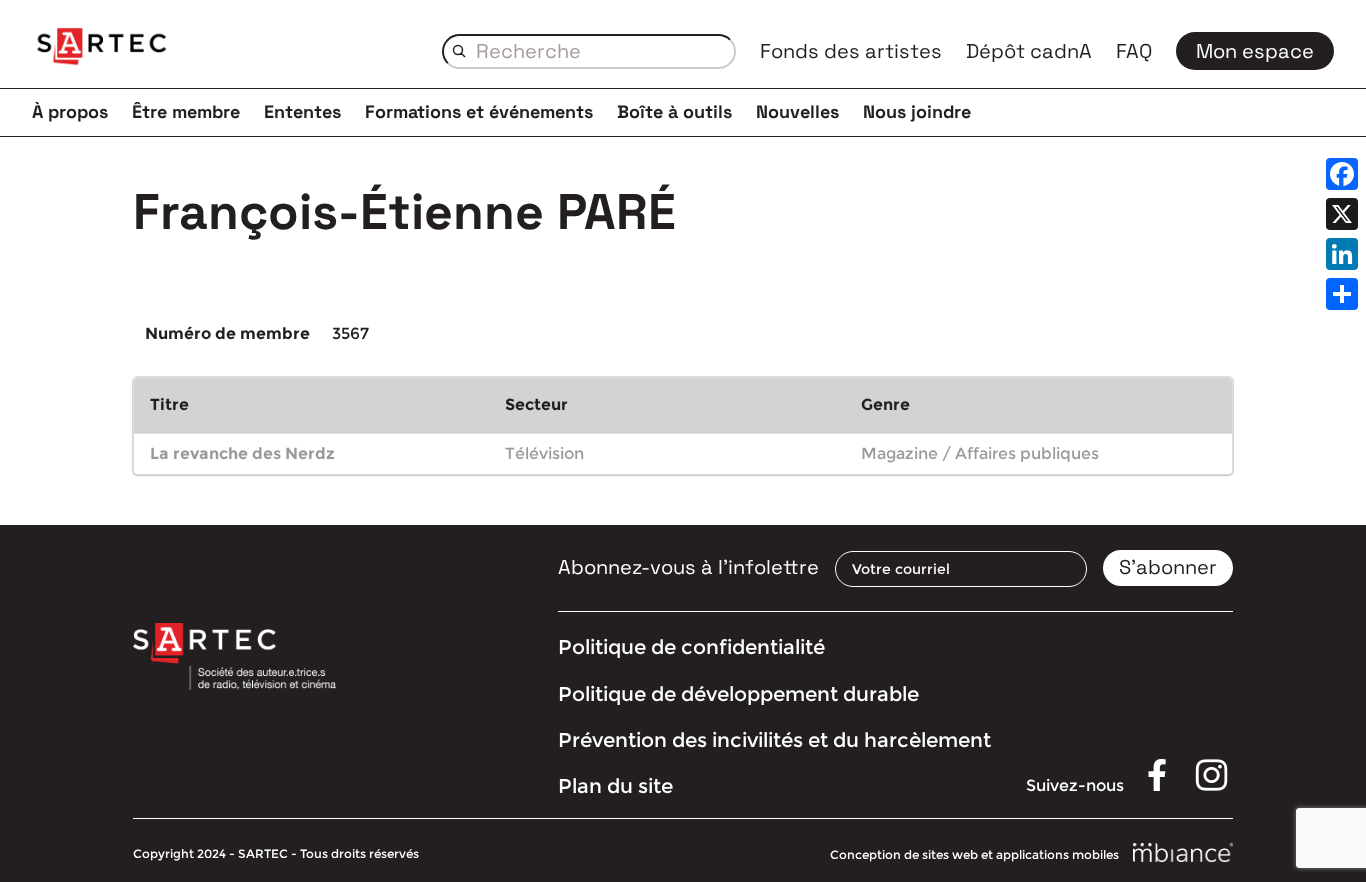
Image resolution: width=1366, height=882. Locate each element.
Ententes (302, 111)
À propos (70, 111)
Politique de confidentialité (691, 647)
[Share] (1342, 294)
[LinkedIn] (1342, 254)
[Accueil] (102, 50)
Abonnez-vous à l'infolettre (688, 567)
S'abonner (1168, 567)
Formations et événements (479, 111)
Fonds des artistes (851, 51)
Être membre (186, 111)
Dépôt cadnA (1029, 51)
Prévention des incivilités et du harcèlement (774, 740)
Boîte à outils (674, 111)
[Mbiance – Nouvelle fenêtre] (1183, 853)
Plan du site (615, 786)
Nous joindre (917, 111)
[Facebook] (1342, 174)
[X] (1342, 214)
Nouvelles (797, 111)
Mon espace (1255, 51)
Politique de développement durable (738, 694)
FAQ (1134, 51)
